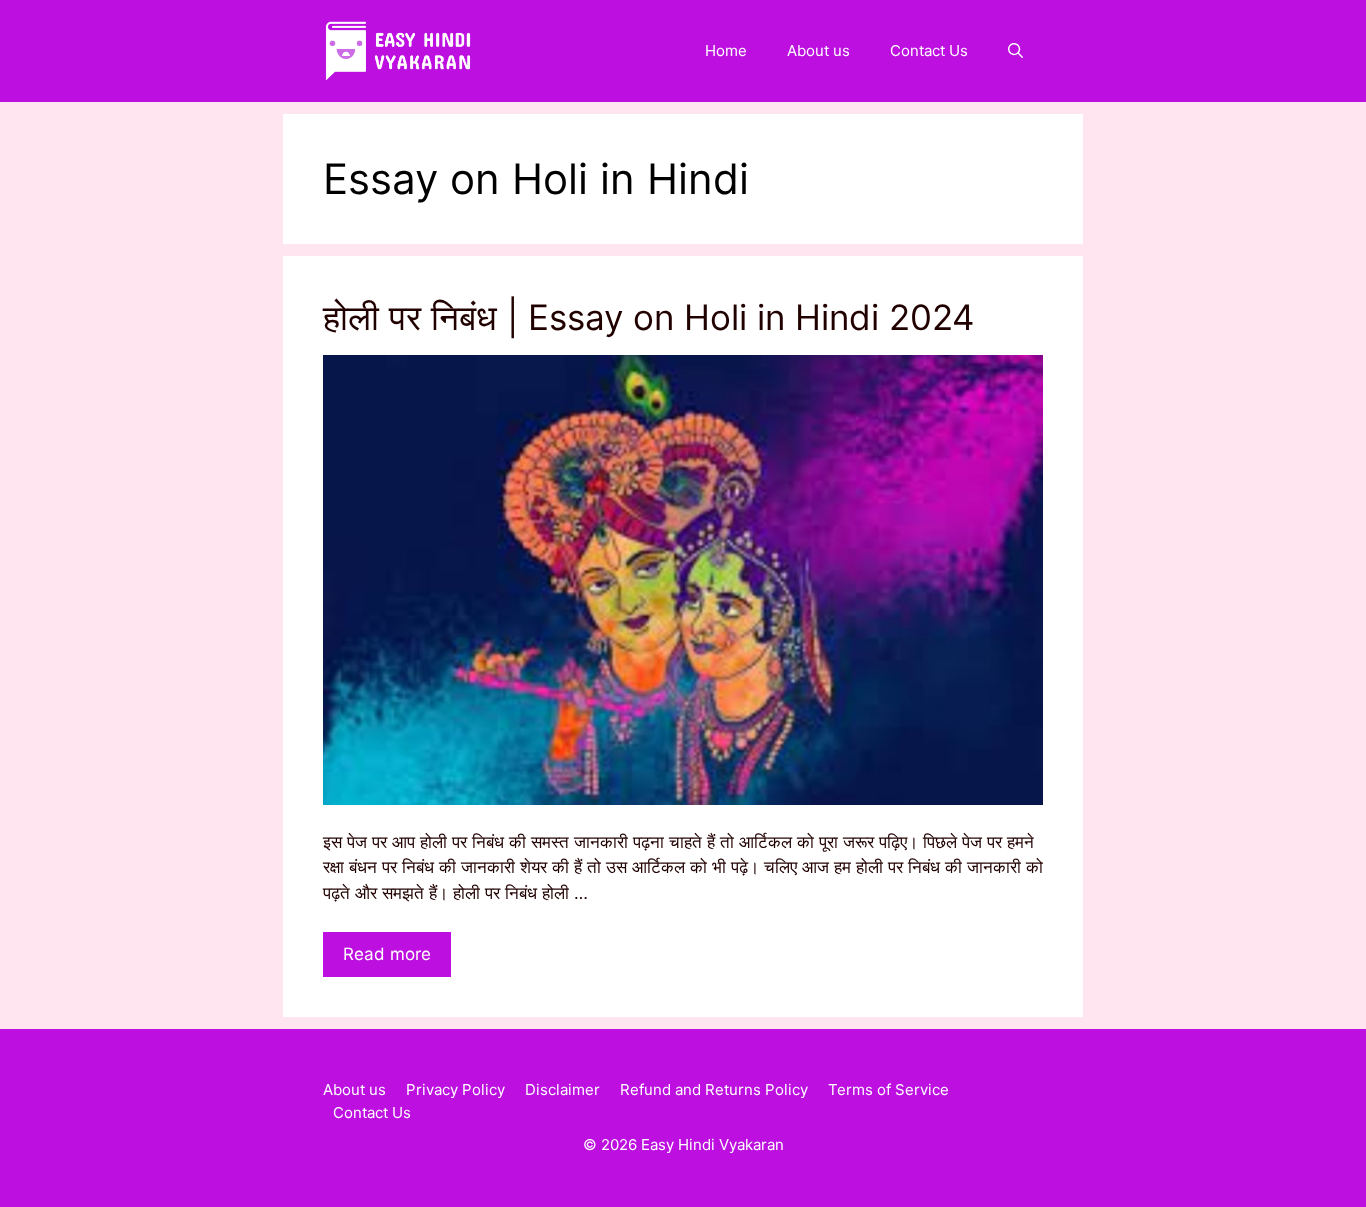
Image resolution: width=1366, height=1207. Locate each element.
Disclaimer (562, 1089)
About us (818, 50)
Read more (387, 954)
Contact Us (929, 50)
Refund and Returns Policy (714, 1089)
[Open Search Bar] (1015, 51)
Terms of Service (888, 1089)
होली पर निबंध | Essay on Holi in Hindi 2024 (648, 317)
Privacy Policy (455, 1089)
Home (726, 50)
